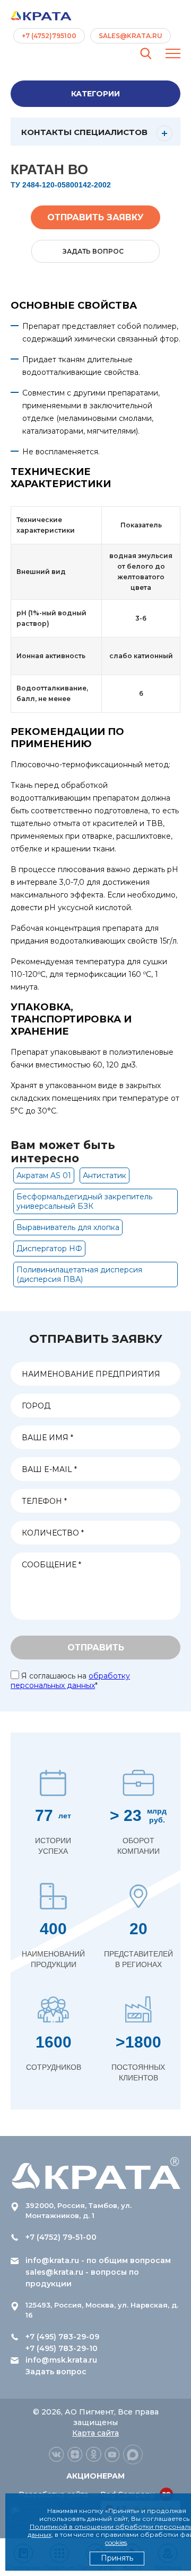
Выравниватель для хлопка (68, 1227)
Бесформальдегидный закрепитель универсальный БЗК (84, 1201)
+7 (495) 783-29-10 (62, 2348)
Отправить (96, 1648)
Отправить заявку (95, 217)
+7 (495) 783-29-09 (62, 2337)
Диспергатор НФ (49, 1249)
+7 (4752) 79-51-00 (61, 2237)
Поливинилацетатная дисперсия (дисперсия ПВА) (79, 1274)
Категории (95, 94)
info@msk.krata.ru (61, 2360)
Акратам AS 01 (44, 1175)
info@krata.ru (52, 2260)
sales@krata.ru (131, 36)
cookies (116, 2542)
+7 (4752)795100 (49, 36)
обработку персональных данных (70, 1681)
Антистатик (105, 1175)
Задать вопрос (56, 2372)
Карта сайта (95, 2433)
